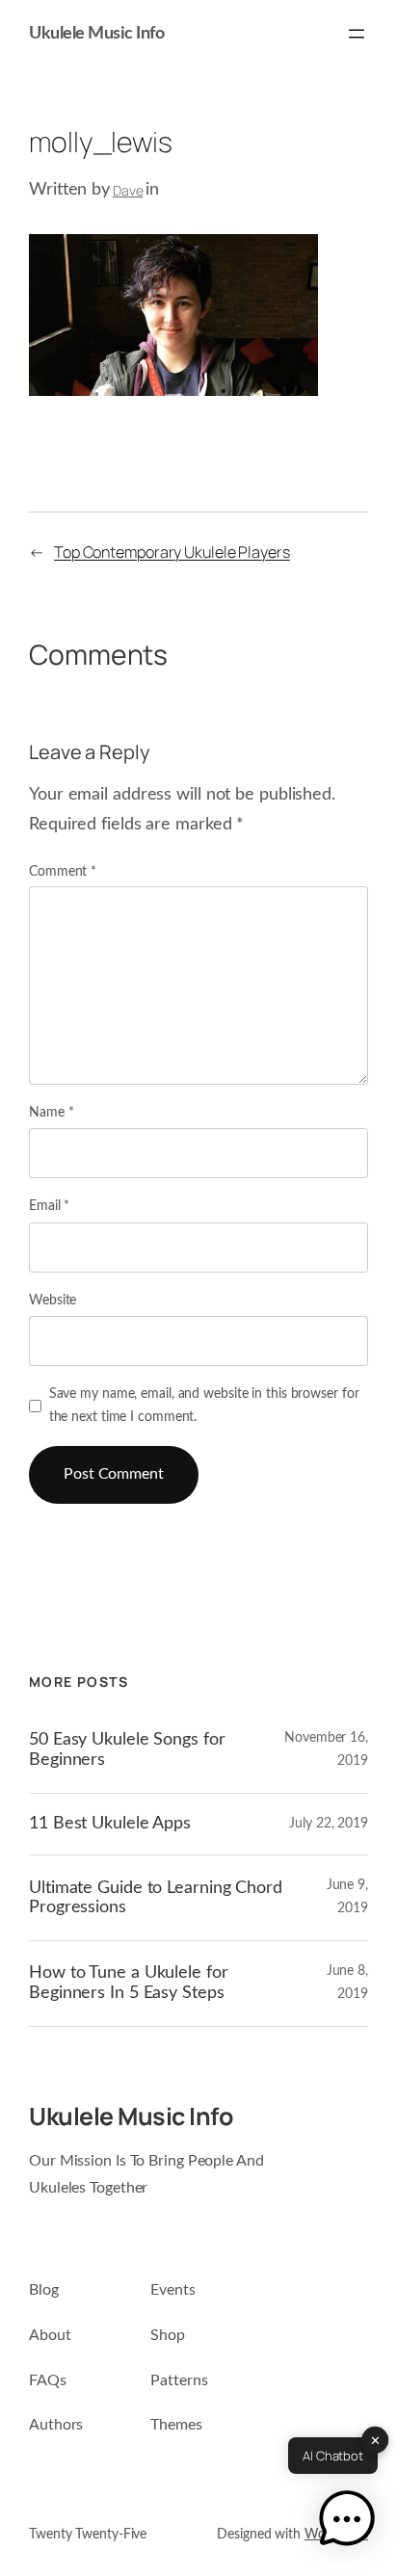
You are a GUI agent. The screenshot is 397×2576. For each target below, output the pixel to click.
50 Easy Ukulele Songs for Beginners (127, 1749)
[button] (347, 2523)
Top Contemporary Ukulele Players (172, 552)
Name (51, 1113)
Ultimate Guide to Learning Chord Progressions (156, 1898)
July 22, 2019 (329, 1824)
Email (49, 1206)
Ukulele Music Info (96, 34)
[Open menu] (357, 34)
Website (53, 1301)
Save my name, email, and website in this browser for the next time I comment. (204, 1406)
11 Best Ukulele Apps (110, 1823)
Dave (128, 190)
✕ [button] (375, 2439)
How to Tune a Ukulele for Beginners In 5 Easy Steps (129, 1983)
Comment (63, 872)
